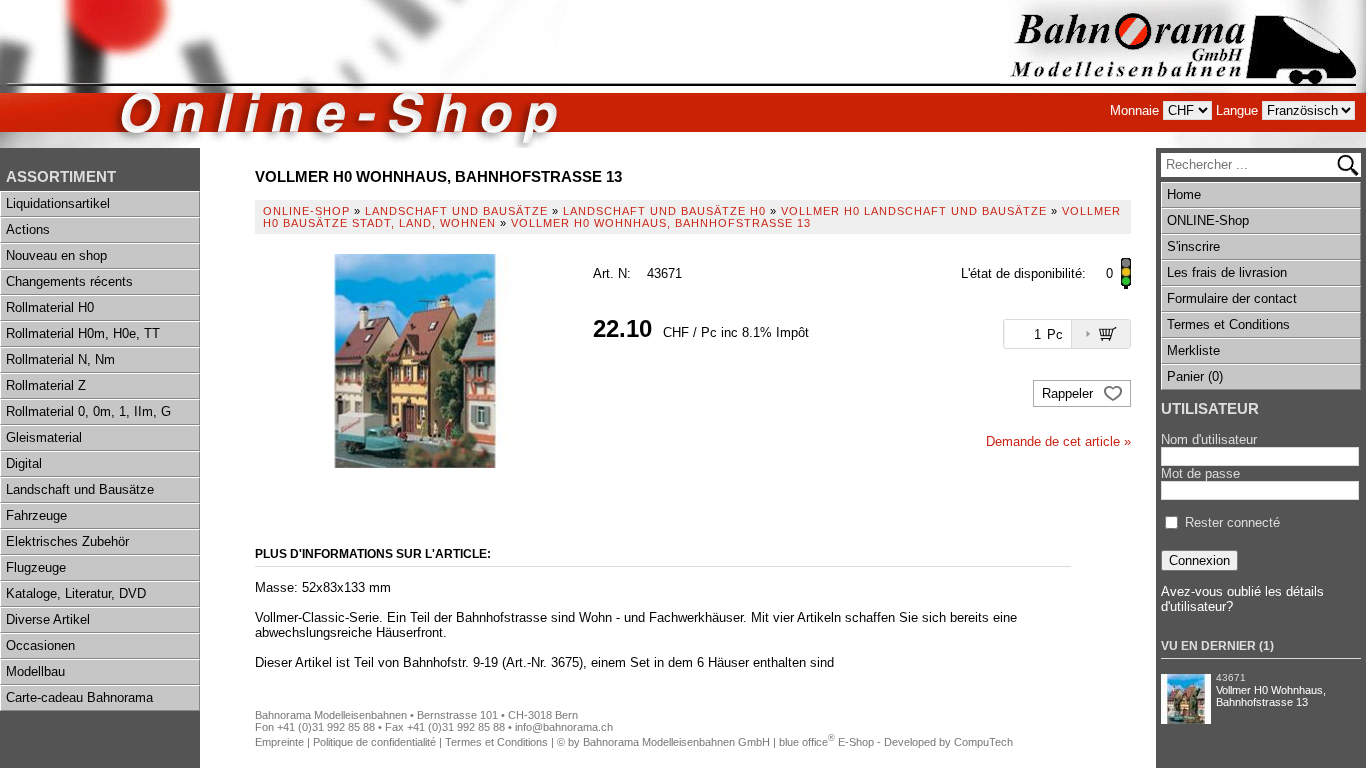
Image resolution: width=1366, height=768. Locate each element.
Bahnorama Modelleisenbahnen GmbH (676, 742)
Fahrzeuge (36, 515)
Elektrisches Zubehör (67, 541)
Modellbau (35, 671)
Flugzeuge (36, 567)
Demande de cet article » (1058, 441)
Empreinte (279, 742)
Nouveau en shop (56, 255)
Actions (28, 229)
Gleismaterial (44, 437)
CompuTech (983, 742)
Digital (24, 463)
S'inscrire (1193, 246)
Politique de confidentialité (374, 742)
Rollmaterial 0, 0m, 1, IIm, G (88, 411)
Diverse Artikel (48, 619)
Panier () (1195, 376)
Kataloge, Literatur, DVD (76, 593)
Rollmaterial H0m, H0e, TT (83, 333)
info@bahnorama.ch (564, 727)
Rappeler (1069, 393)
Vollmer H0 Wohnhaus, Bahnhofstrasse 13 (1271, 696)
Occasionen (40, 645)
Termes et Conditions (1228, 324)
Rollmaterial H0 (50, 307)
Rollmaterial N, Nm (60, 359)
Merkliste (1193, 350)
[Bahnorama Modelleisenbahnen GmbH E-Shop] (1183, 74)
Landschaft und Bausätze (80, 489)
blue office (807, 742)
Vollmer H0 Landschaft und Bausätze (914, 211)
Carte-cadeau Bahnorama (79, 697)
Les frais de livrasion (1227, 272)
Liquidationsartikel (58, 203)
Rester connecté (1232, 522)
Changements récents (69, 281)
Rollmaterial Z (46, 385)
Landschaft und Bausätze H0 (664, 211)
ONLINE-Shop (1208, 220)
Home (1184, 194)
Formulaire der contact (1232, 298)
